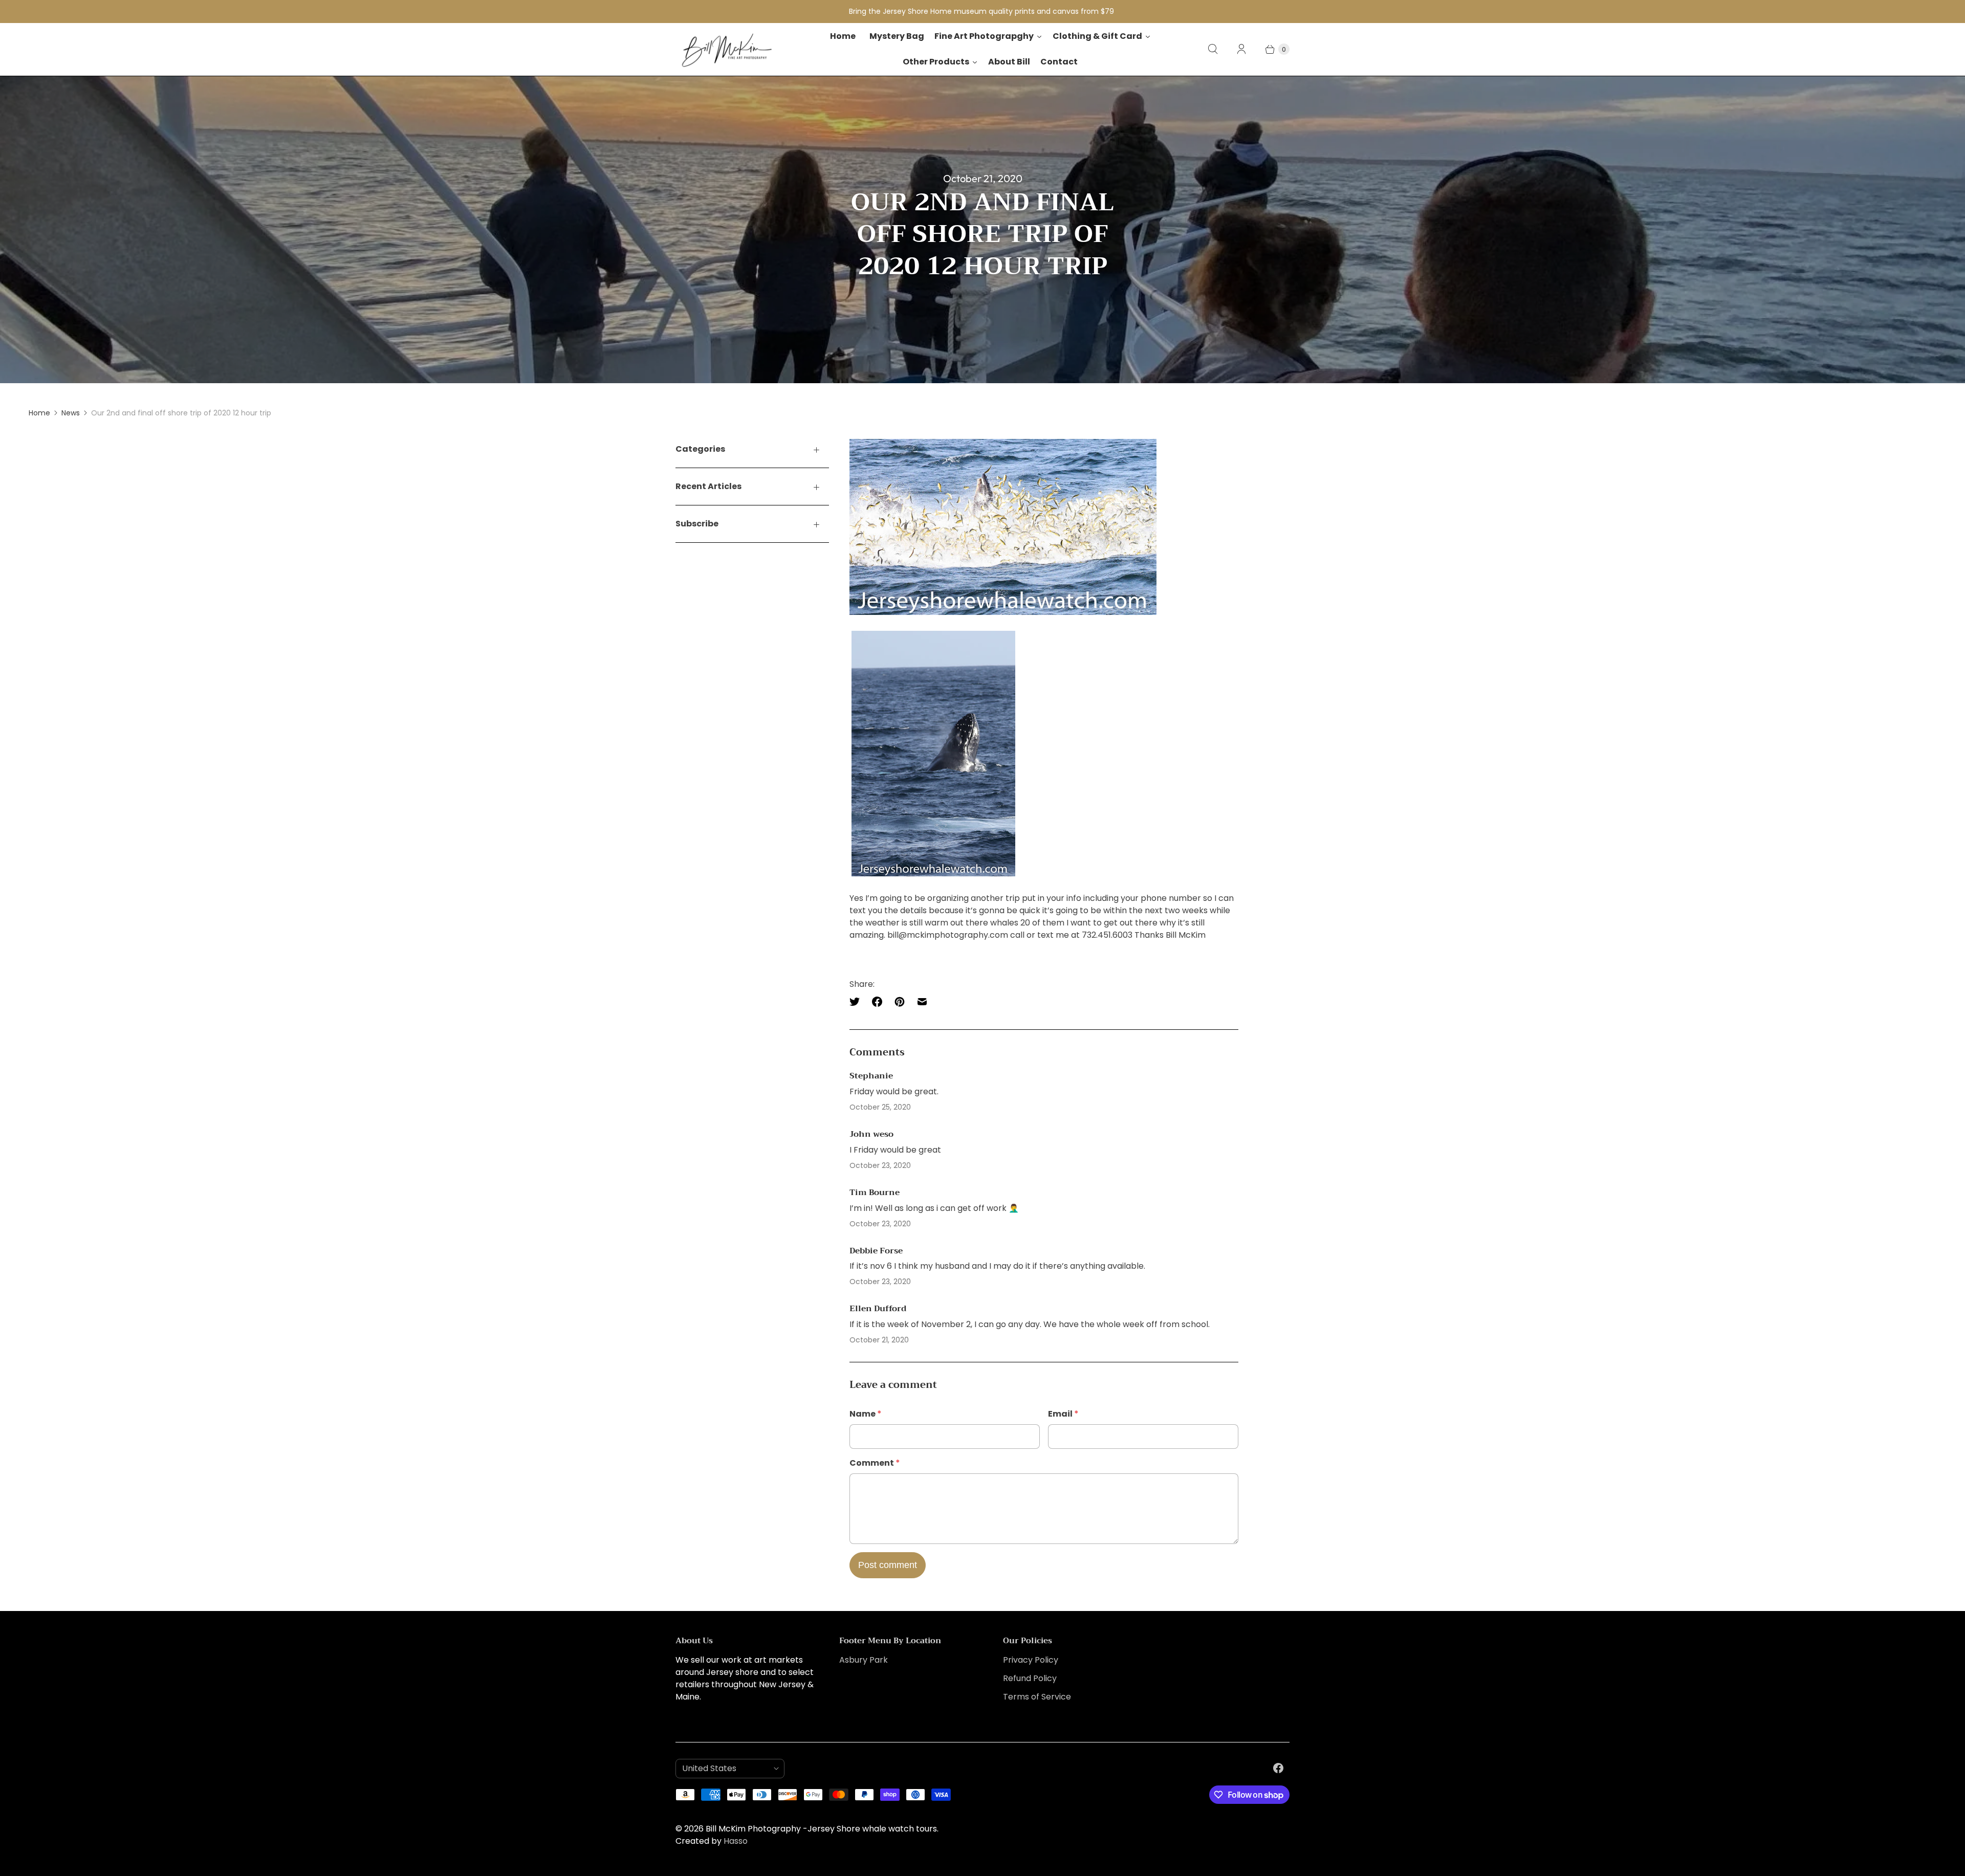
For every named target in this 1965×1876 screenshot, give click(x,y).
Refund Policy (1030, 1678)
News (71, 413)
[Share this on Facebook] (877, 1002)
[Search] (1213, 49)
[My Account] (1241, 49)
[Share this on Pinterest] (900, 1002)
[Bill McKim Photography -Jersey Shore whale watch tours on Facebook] (1278, 1768)
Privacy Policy (1031, 1660)
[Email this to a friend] (922, 1002)
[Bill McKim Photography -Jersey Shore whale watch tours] (727, 49)
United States (726, 1768)
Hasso (736, 1841)
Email (1063, 1414)
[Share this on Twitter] (858, 1002)
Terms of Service (1037, 1697)
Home (39, 413)
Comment (875, 1463)
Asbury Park (864, 1660)
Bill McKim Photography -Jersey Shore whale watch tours (821, 1829)
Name (866, 1414)
